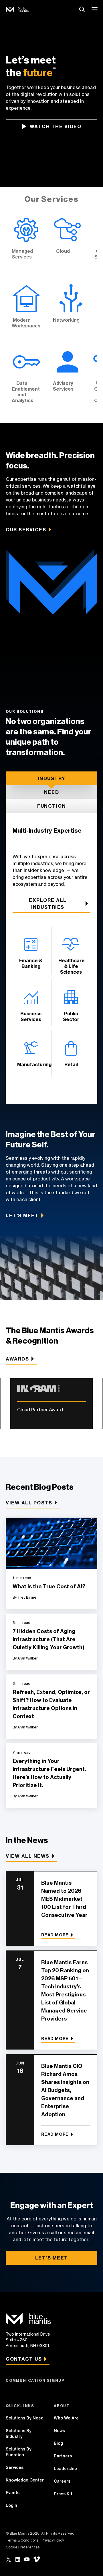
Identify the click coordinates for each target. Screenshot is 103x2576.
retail (71, 1053)
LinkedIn (18, 2559)
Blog (58, 2443)
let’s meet (22, 1215)
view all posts (29, 1503)
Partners (63, 2456)
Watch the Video (56, 126)
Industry (52, 778)
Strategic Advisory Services (68, 379)
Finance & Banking (31, 951)
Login (11, 2505)
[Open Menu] (95, 9)
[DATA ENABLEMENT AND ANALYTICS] (26, 379)
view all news (28, 1856)
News (59, 2431)
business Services (31, 1003)
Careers (62, 2481)
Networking (71, 310)
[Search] (82, 9)
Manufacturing (31, 1053)
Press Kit (63, 2494)
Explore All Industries (48, 904)
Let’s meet (52, 2258)
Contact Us (24, 2359)
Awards (17, 1359)
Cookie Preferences (23, 2547)
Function (51, 806)
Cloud (68, 244)
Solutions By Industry (19, 2434)
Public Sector (71, 1003)
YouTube (27, 2559)
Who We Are (66, 2418)
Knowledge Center (25, 2480)
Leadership (65, 2469)
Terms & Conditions (22, 2540)
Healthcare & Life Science (71, 951)
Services (15, 2467)
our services (26, 530)
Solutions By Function (19, 2452)
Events (13, 2493)
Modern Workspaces (26, 310)
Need (51, 792)
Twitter (9, 2559)
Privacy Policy (53, 2540)
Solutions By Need (25, 2418)
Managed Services (26, 244)
